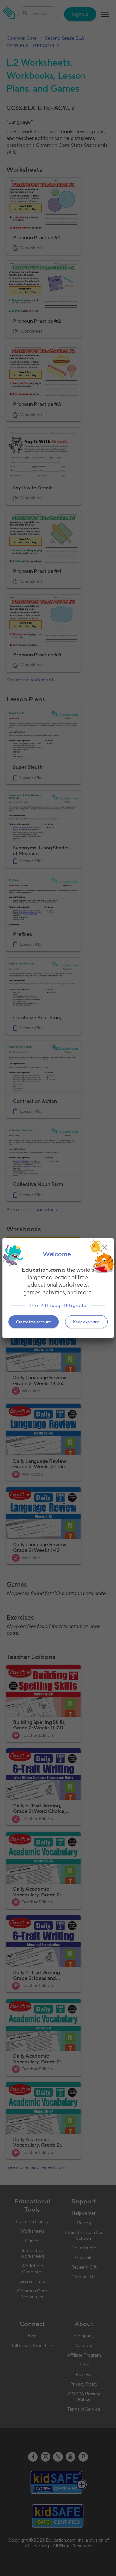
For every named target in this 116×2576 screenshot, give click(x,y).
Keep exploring (86, 1322)
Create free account (34, 1322)
